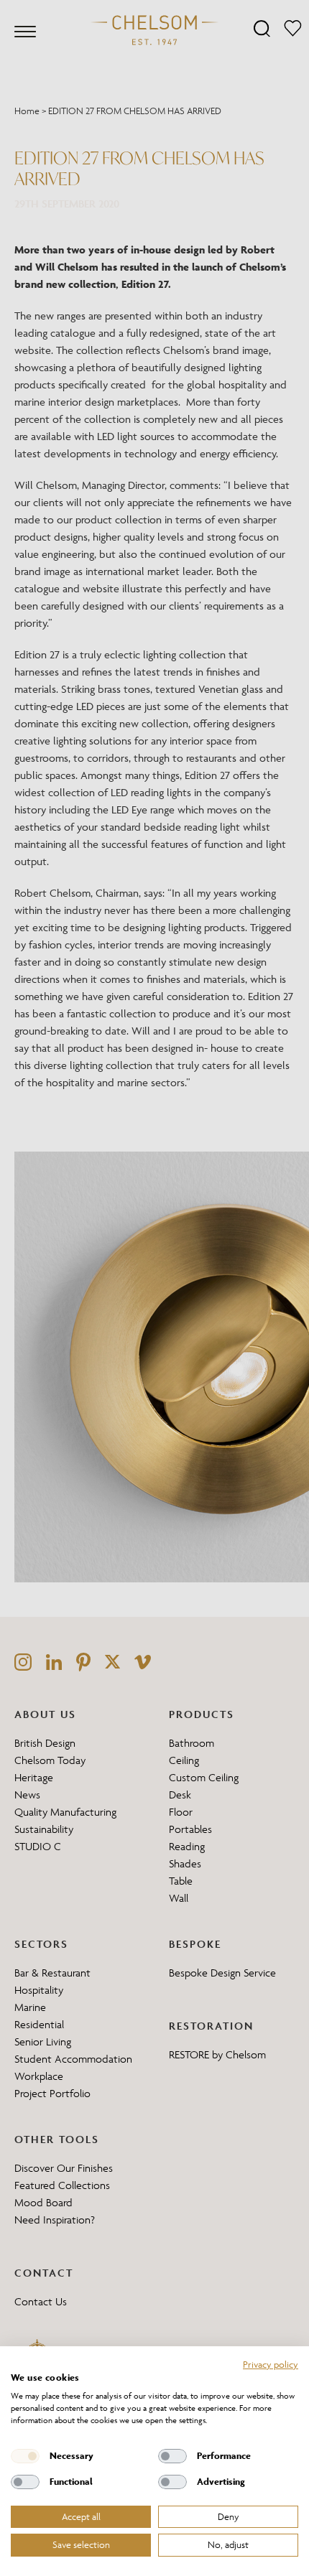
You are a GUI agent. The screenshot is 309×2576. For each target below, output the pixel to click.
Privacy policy (271, 2364)
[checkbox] (25, 2456)
